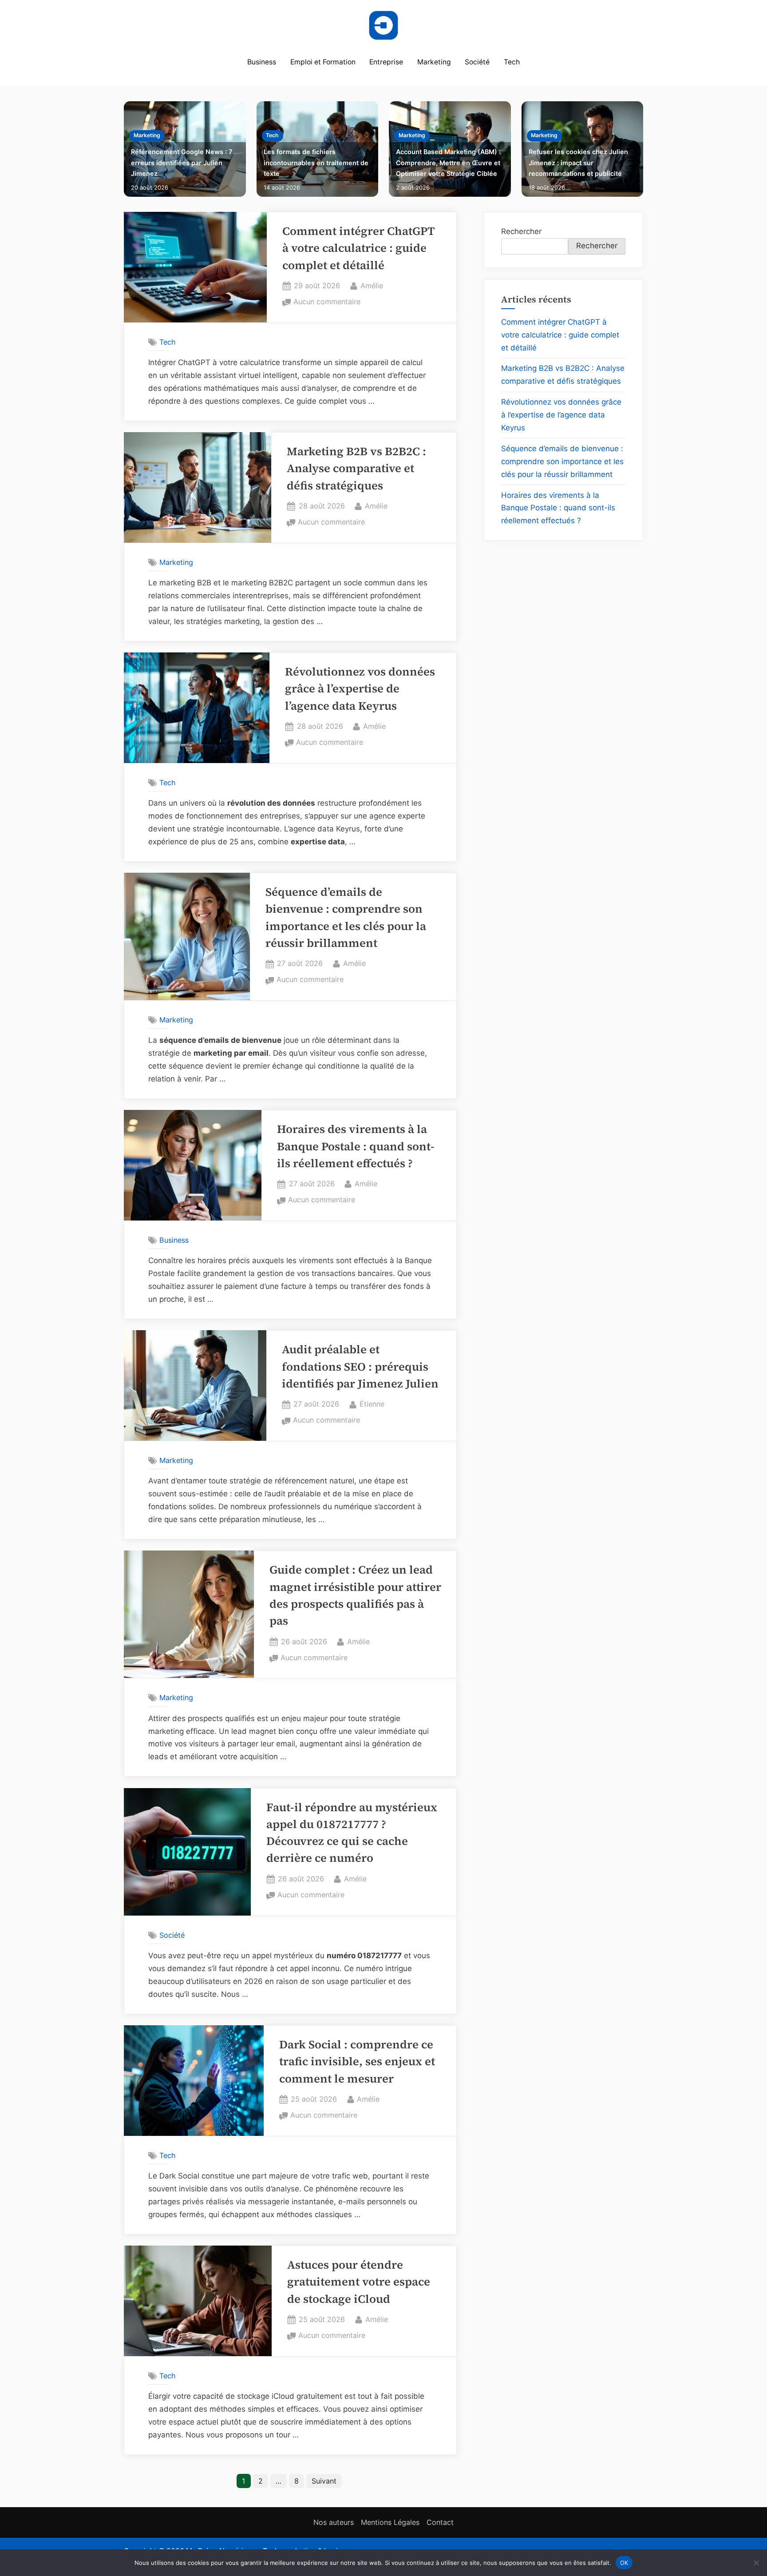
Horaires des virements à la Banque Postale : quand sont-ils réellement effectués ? (356, 1146)
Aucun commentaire (327, 302)
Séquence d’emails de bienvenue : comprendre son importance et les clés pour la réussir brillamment (562, 461)
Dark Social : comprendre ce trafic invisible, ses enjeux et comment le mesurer (357, 2062)
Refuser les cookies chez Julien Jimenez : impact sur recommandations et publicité (578, 163)
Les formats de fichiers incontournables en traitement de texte (316, 163)
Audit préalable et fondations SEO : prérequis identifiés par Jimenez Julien (360, 1367)
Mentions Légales (390, 2522)
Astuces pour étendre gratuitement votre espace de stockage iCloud (359, 2282)
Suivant (324, 2481)
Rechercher (521, 231)
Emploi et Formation (323, 62)
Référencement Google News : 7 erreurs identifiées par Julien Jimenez (182, 163)
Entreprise (386, 62)
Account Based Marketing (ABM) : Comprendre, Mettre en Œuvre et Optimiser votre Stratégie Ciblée (448, 163)
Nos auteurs (334, 2522)
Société (477, 62)
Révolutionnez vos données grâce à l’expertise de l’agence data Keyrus (360, 689)
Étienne (372, 1404)
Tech (512, 62)
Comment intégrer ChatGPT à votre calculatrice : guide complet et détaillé (359, 248)
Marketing (434, 62)
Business (262, 62)
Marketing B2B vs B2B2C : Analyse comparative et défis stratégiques (356, 469)
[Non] (756, 2563)
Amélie (372, 285)
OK (624, 2562)
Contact (440, 2522)
